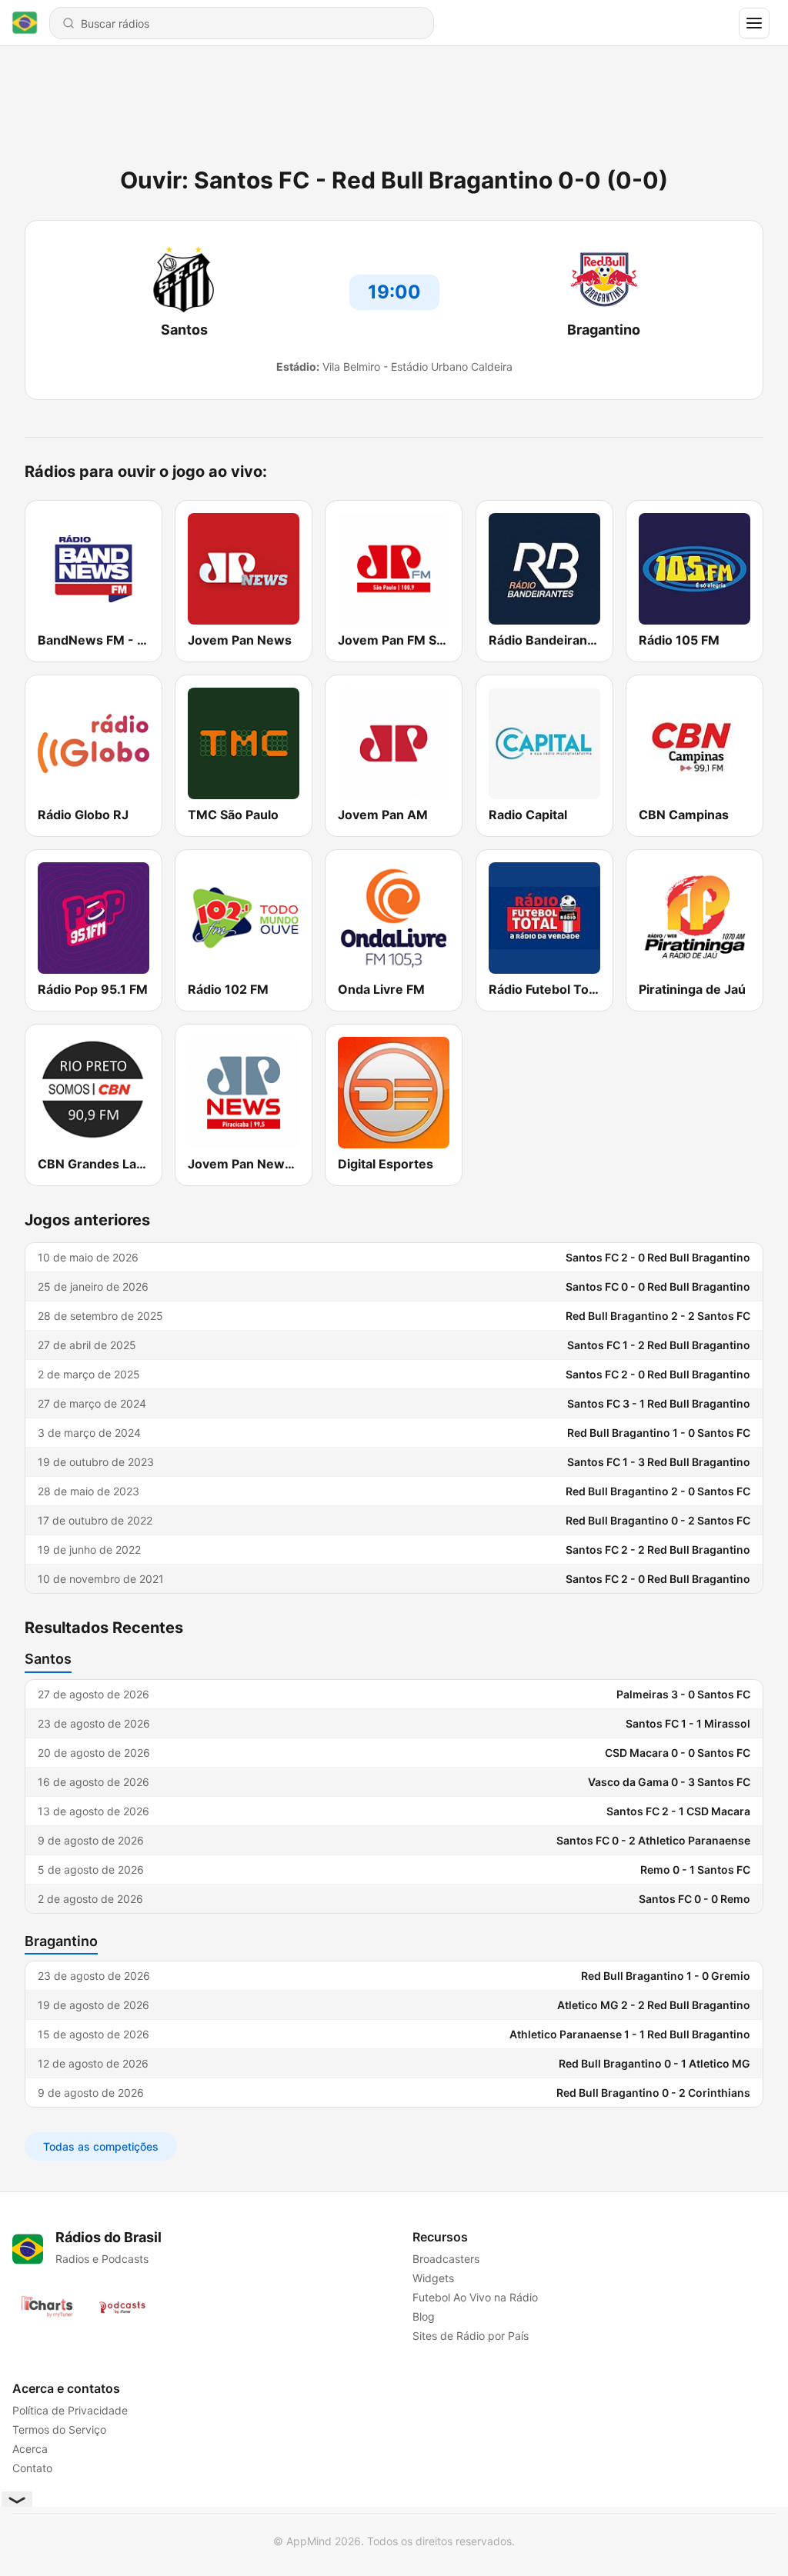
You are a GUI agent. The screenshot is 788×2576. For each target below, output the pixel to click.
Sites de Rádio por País (471, 2336)
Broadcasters (446, 2259)
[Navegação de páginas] (754, 23)
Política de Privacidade (70, 2410)
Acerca (30, 2449)
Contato (32, 2468)
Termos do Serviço (59, 2429)
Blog (424, 2316)
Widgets (433, 2278)
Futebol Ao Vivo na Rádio (475, 2297)
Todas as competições (101, 2146)
